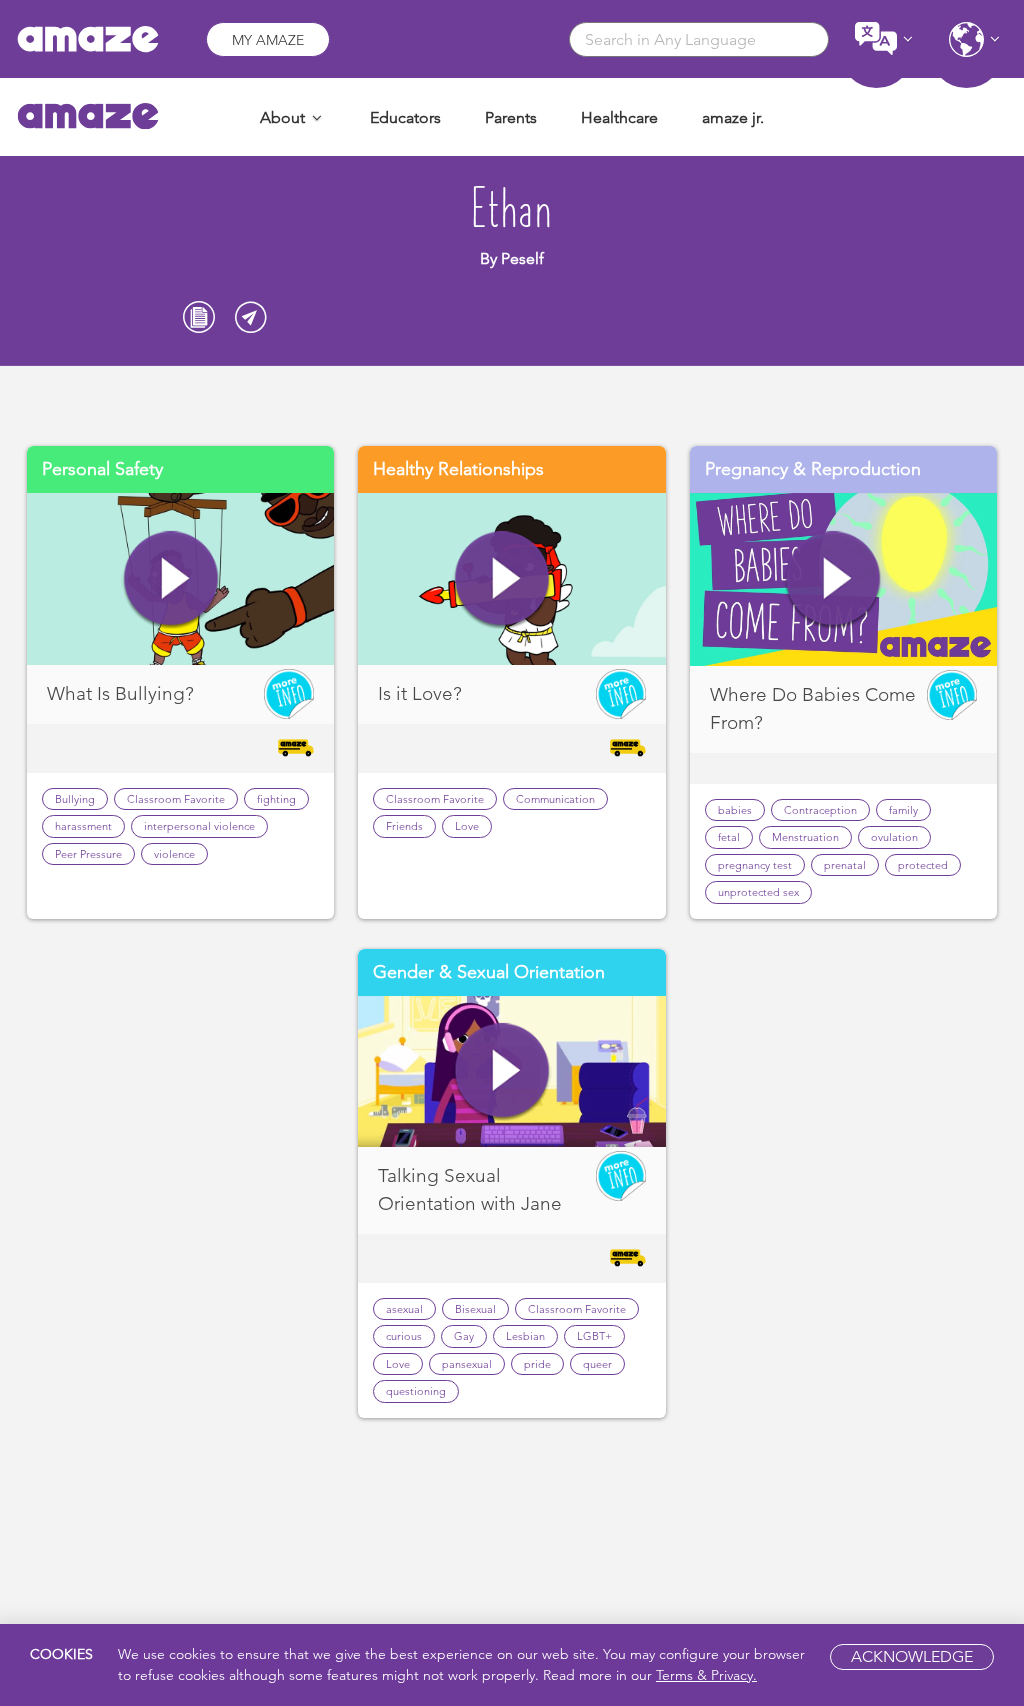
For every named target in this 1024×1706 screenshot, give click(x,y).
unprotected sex (758, 892)
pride (537, 1364)
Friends (404, 826)
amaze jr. (733, 117)
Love (467, 826)
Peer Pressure (88, 854)
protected (923, 865)
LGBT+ (594, 1336)
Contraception (820, 810)
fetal (729, 837)
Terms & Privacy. (706, 1675)
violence (174, 854)
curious (404, 1336)
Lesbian (525, 1336)
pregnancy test (755, 865)
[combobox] (699, 39)
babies (735, 810)
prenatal (845, 865)
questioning (416, 1391)
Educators (405, 117)
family (903, 810)
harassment (83, 826)
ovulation (894, 837)
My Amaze (268, 40)
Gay (464, 1336)
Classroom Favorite (176, 799)
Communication (555, 799)
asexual (404, 1309)
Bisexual (475, 1309)
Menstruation (805, 837)
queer (597, 1364)
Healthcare (619, 117)
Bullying (75, 799)
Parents (511, 117)
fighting (276, 799)
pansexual (467, 1364)
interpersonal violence (199, 826)
